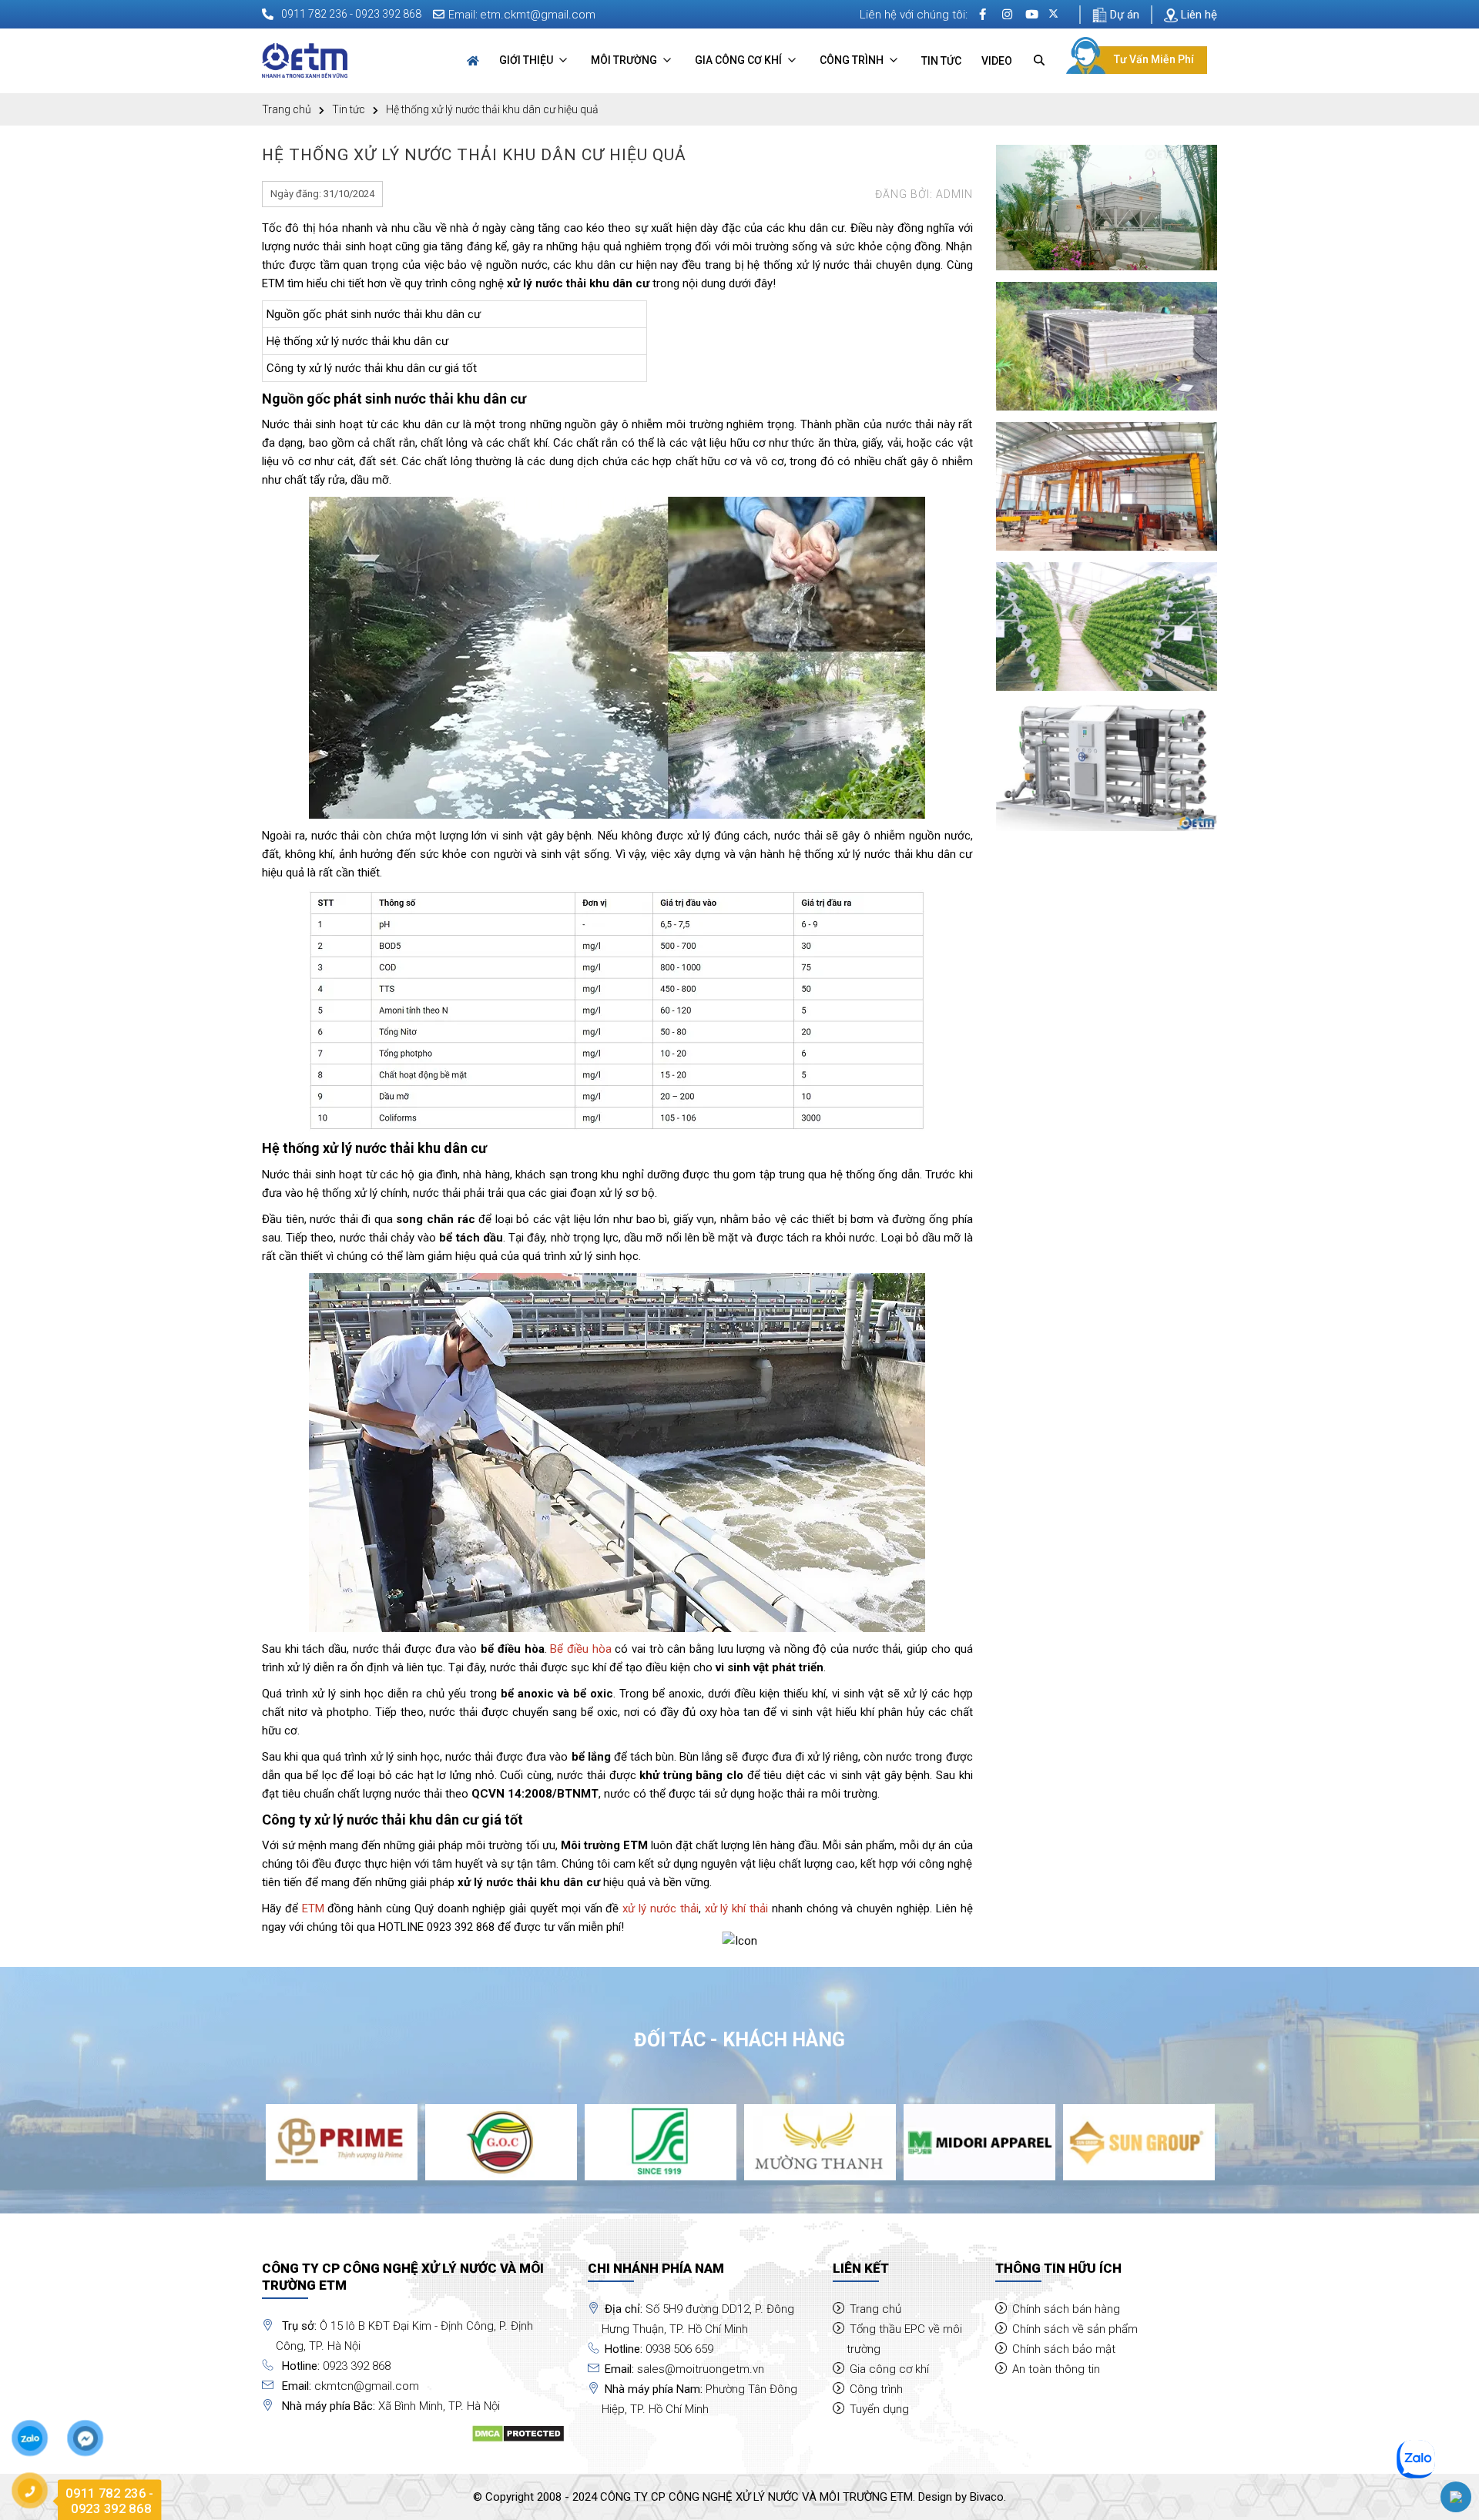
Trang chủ (287, 109)
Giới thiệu (527, 60)
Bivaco (987, 2497)
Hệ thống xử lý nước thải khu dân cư (357, 341)
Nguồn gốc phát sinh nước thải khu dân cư (374, 314)
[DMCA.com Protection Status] (518, 2433)
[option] (342, 2142)
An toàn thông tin (1056, 2369)
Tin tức (941, 61)
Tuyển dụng (879, 2409)
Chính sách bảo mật (1064, 2349)
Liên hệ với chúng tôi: (914, 15)
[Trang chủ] (473, 61)
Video (997, 61)
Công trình (853, 60)
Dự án (1123, 15)
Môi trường (625, 60)
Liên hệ (1197, 15)
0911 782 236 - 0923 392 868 (351, 14)
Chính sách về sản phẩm (1075, 2329)
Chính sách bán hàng (1066, 2309)
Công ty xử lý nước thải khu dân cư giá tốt (372, 368)
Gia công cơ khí (739, 60)
